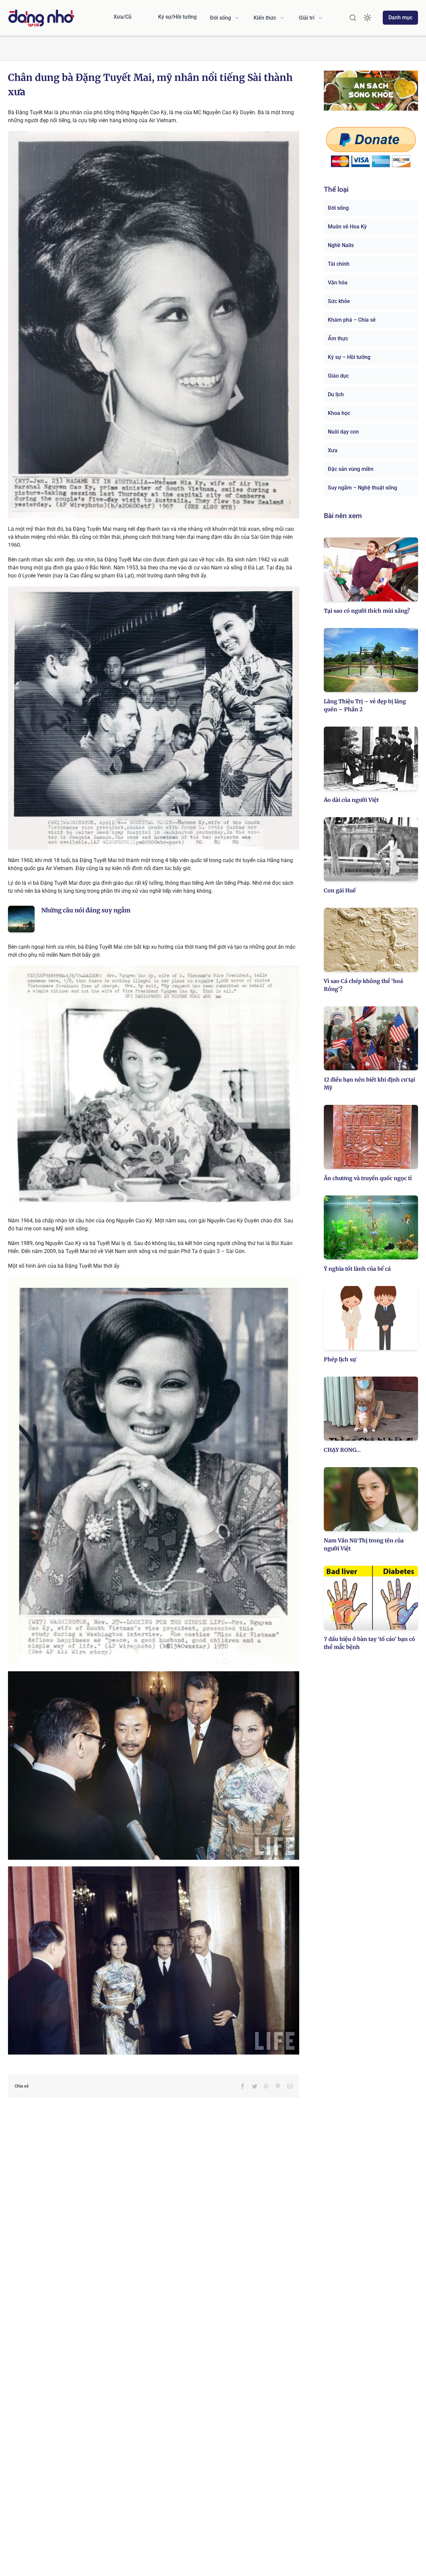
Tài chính (339, 264)
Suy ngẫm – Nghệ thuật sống (362, 488)
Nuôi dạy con (343, 432)
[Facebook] (243, 2086)
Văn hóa (338, 283)
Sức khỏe (339, 301)
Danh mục (400, 17)
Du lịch (336, 394)
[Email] (290, 2086)
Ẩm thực (338, 338)
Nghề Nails (341, 245)
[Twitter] (255, 2086)
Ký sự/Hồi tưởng (177, 17)
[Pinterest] (278, 2086)
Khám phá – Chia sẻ (352, 320)
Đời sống (338, 208)
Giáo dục (338, 376)
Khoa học (339, 413)
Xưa (333, 450)
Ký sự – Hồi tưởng (349, 357)
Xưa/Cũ (122, 17)
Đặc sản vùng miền (351, 469)
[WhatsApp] (266, 2086)
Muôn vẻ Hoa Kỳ (347, 227)
